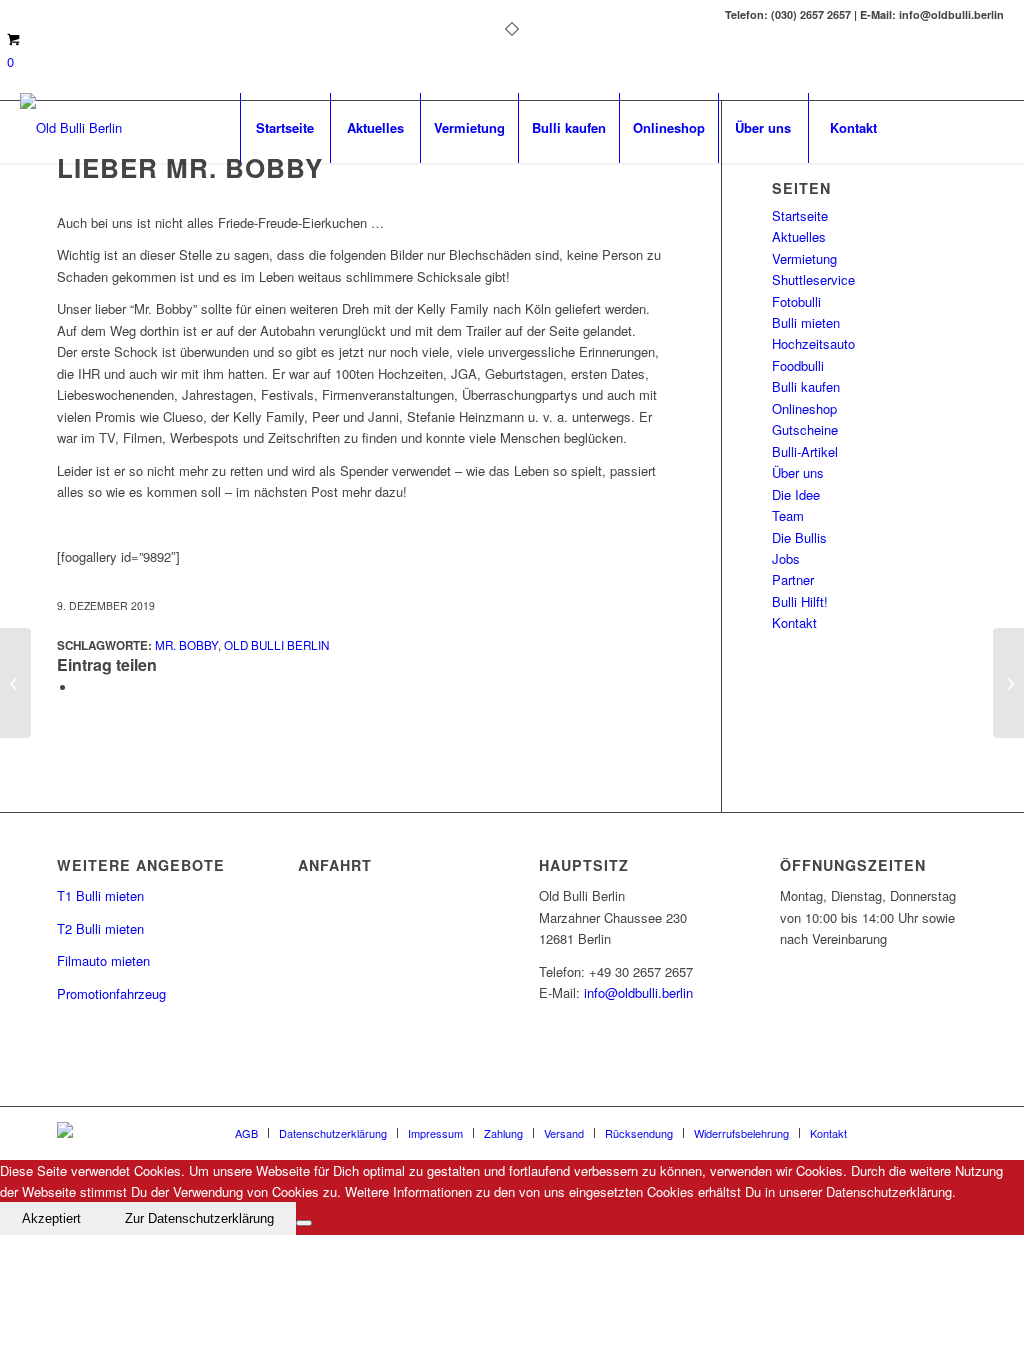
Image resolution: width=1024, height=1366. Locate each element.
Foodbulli (798, 365)
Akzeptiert (51, 1218)
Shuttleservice (813, 279)
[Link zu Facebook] (929, 127)
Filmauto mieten (103, 960)
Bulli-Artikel (805, 451)
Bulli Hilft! (800, 601)
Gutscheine (805, 429)
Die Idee (796, 494)
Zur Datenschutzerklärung (199, 1218)
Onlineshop (804, 408)
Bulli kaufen (806, 386)
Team (788, 515)
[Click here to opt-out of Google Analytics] (304, 1223)
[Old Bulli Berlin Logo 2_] (71, 128)
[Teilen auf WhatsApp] (82, 687)
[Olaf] (15, 683)
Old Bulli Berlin (276, 645)
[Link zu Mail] (959, 127)
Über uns (798, 472)
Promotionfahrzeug (111, 993)
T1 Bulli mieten (100, 895)
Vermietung (804, 258)
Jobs (786, 558)
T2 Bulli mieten (100, 928)
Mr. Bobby (186, 645)
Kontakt (794, 622)
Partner (793, 579)
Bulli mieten (806, 322)
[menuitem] (285, 128)
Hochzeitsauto (813, 343)
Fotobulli (796, 301)
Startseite (800, 215)
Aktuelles (799, 236)
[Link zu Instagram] (989, 127)
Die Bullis (799, 537)
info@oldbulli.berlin (638, 992)
